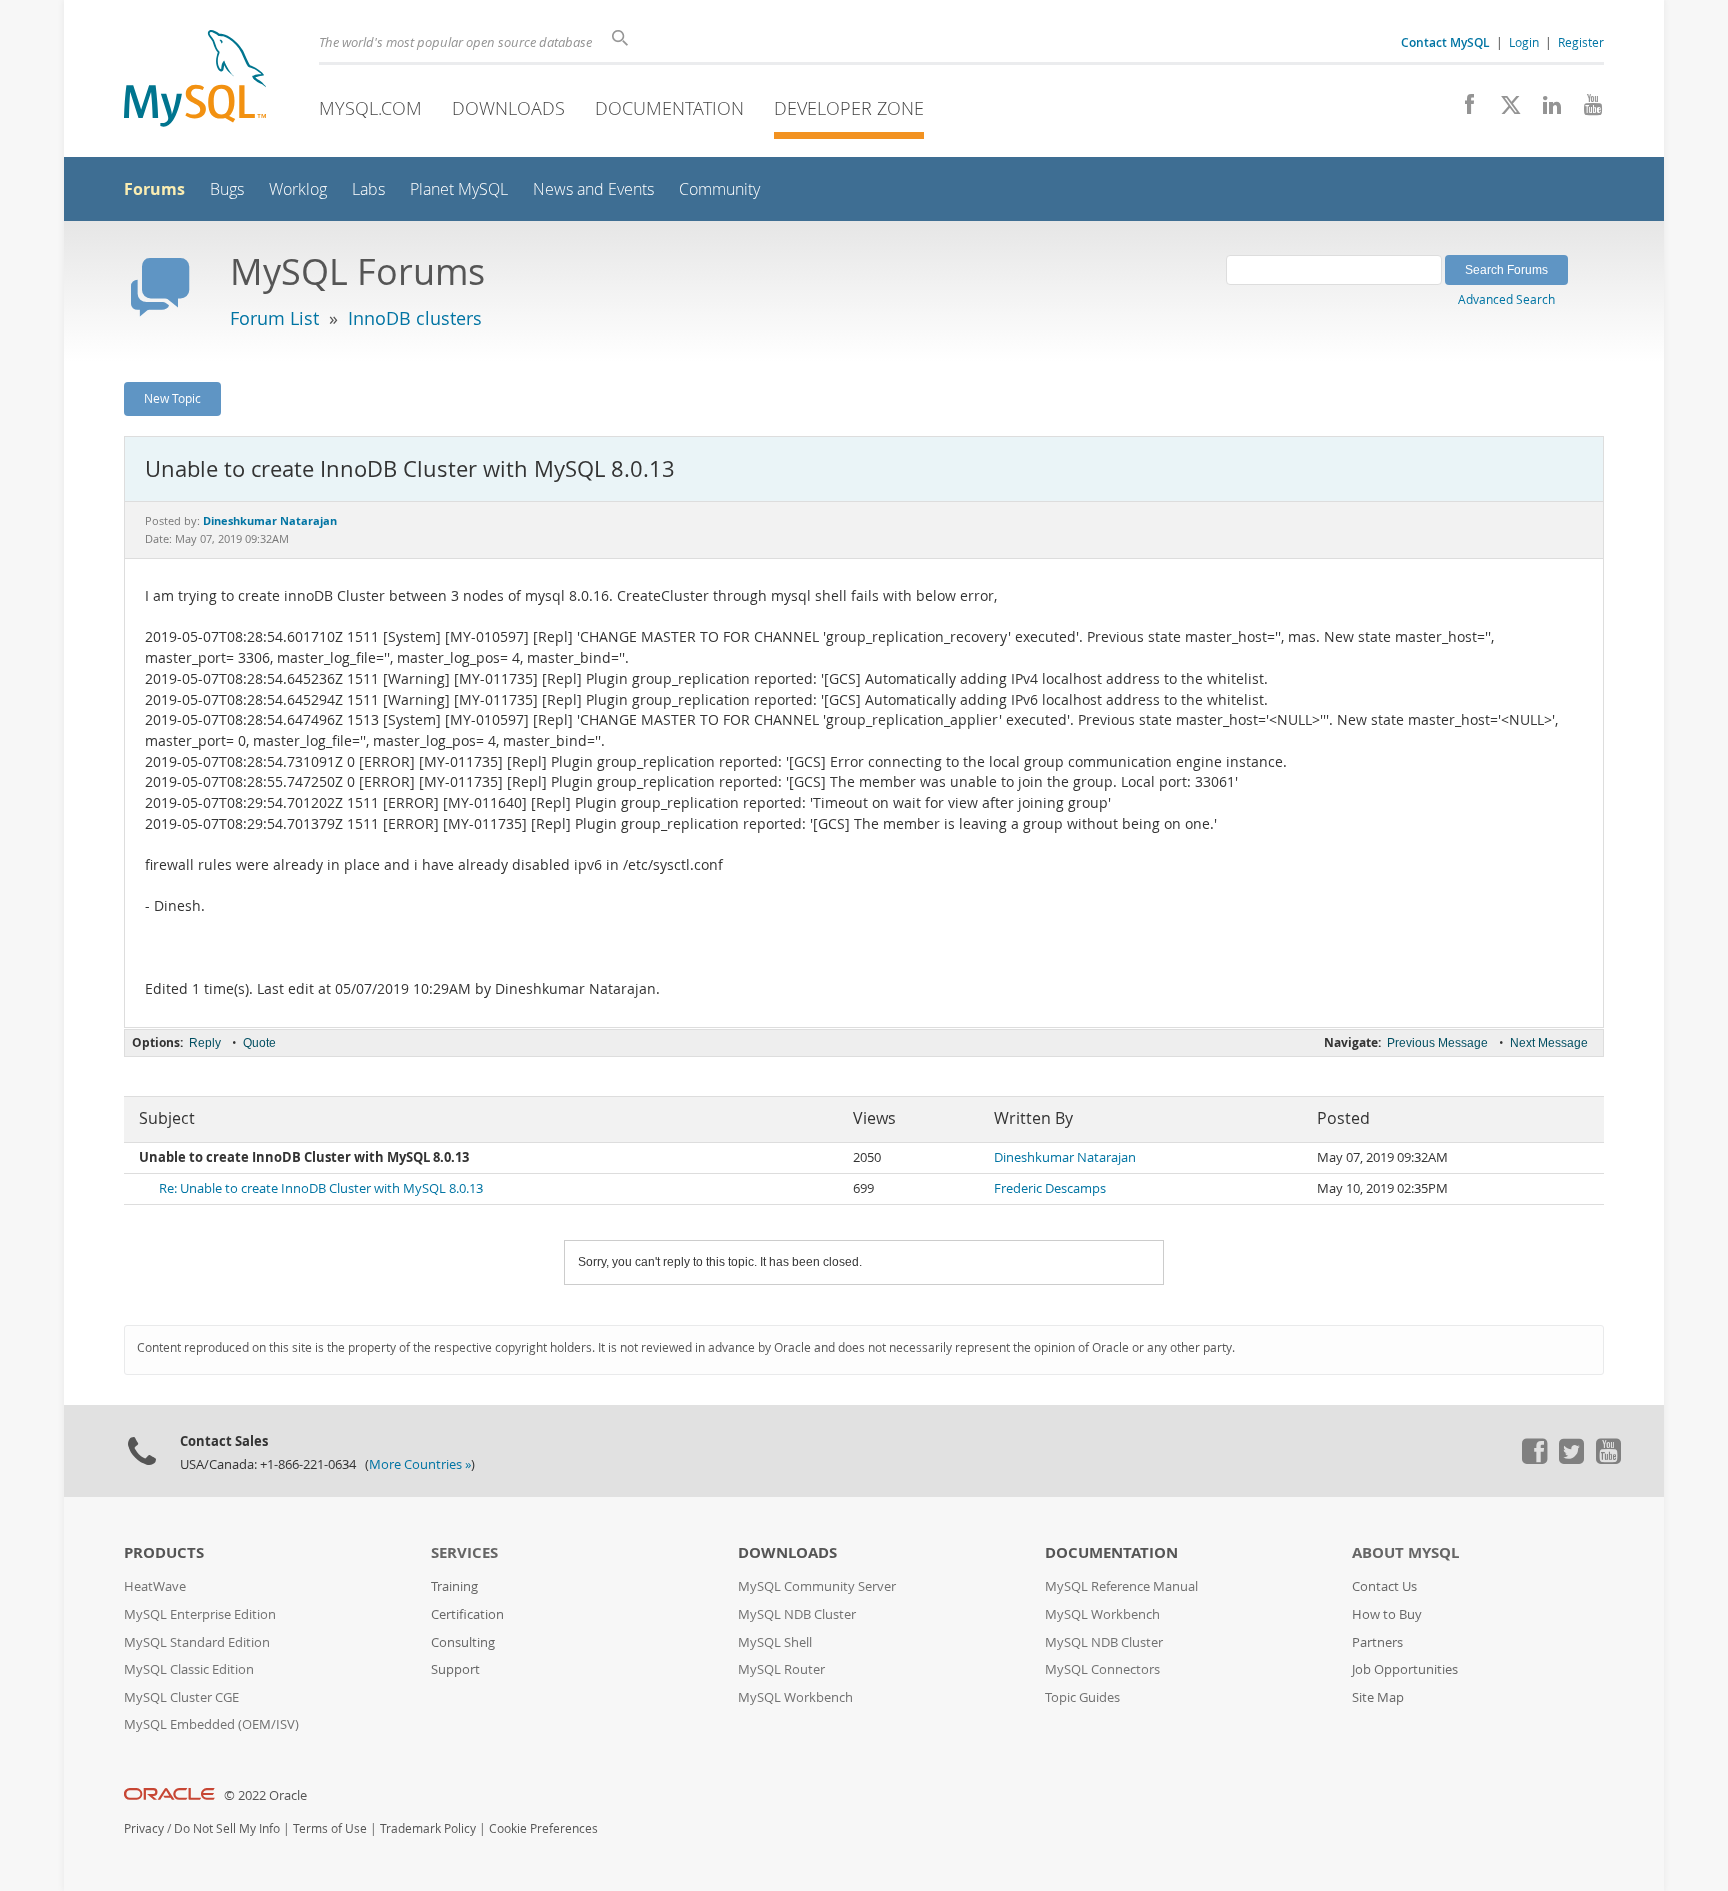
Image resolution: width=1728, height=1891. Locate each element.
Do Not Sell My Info (227, 1828)
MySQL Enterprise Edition (200, 1614)
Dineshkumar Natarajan (1065, 1157)
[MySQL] (195, 80)
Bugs (227, 189)
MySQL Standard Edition (197, 1642)
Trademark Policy (428, 1828)
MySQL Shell (775, 1642)
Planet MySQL (459, 189)
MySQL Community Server (817, 1586)
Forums (154, 189)
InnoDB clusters (415, 318)
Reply (205, 1043)
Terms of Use (330, 1828)
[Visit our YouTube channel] (1585, 110)
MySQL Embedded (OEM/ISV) (211, 1724)
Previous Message (1437, 1043)
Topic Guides (1082, 1697)
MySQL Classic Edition (189, 1669)
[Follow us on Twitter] (1571, 1459)
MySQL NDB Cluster (797, 1614)
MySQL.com (370, 108)
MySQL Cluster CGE (181, 1697)
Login (1524, 42)
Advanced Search (1506, 299)
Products (164, 1552)
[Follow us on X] (1503, 110)
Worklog (298, 189)
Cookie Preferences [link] (543, 1828)
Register (1581, 42)
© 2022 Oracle (265, 1795)
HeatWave (155, 1586)
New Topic (172, 398)
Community (719, 189)
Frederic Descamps (1050, 1188)
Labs (368, 189)
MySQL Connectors (1102, 1669)
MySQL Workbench (795, 1697)
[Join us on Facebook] (1462, 110)
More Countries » (420, 1464)
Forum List (274, 318)
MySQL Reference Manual (1121, 1586)
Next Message (1549, 1043)
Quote (259, 1043)
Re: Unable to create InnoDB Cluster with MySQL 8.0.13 (321, 1188)
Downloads (508, 108)
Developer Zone (849, 108)
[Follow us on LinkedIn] (1544, 110)
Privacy (144, 1828)
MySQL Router (781, 1669)
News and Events (593, 189)
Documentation (669, 108)
